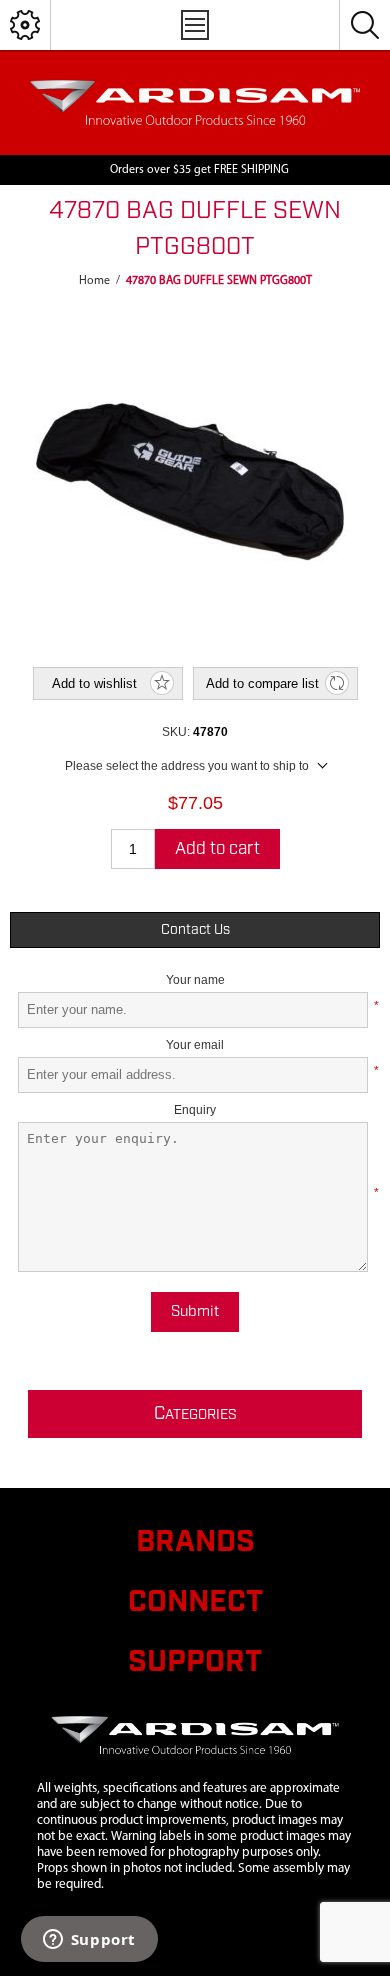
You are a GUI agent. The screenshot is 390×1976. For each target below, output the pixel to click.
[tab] (195, 930)
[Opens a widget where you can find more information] (89, 1941)
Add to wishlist (94, 683)
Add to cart (217, 849)
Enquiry (195, 1110)
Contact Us (195, 930)
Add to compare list (262, 683)
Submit (195, 1312)
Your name (195, 980)
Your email (195, 1045)
